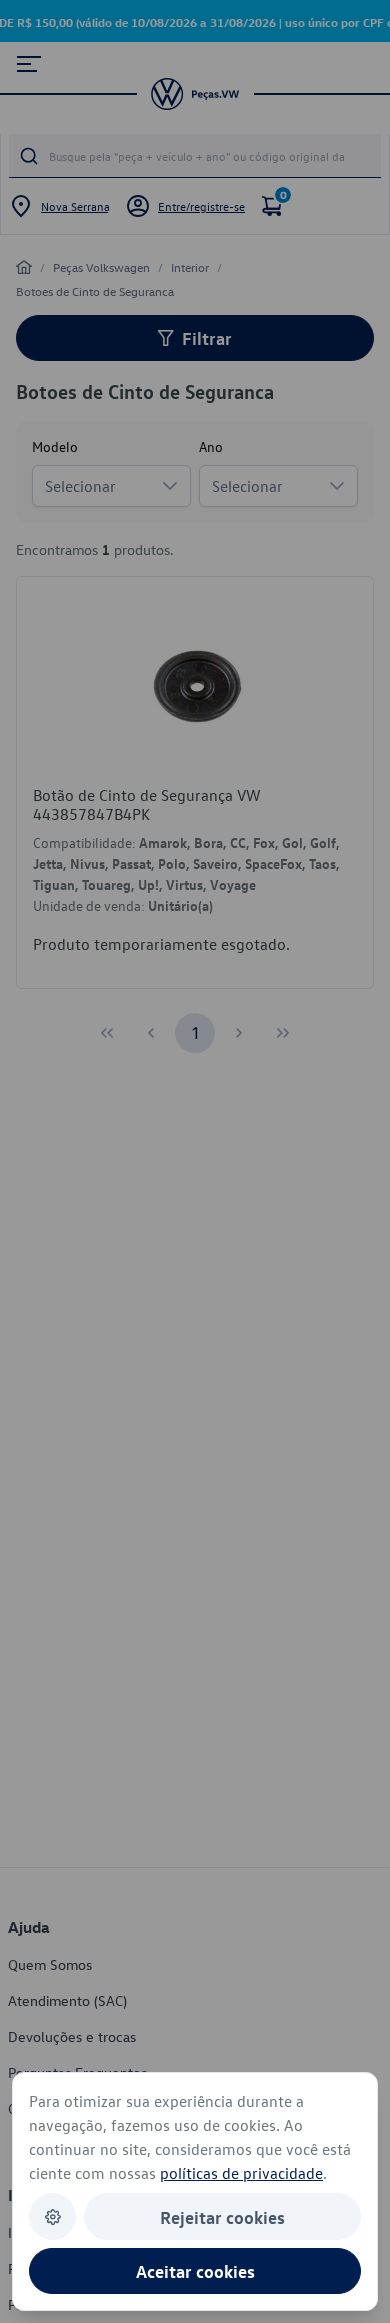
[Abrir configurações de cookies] (52, 2216)
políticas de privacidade (241, 2173)
